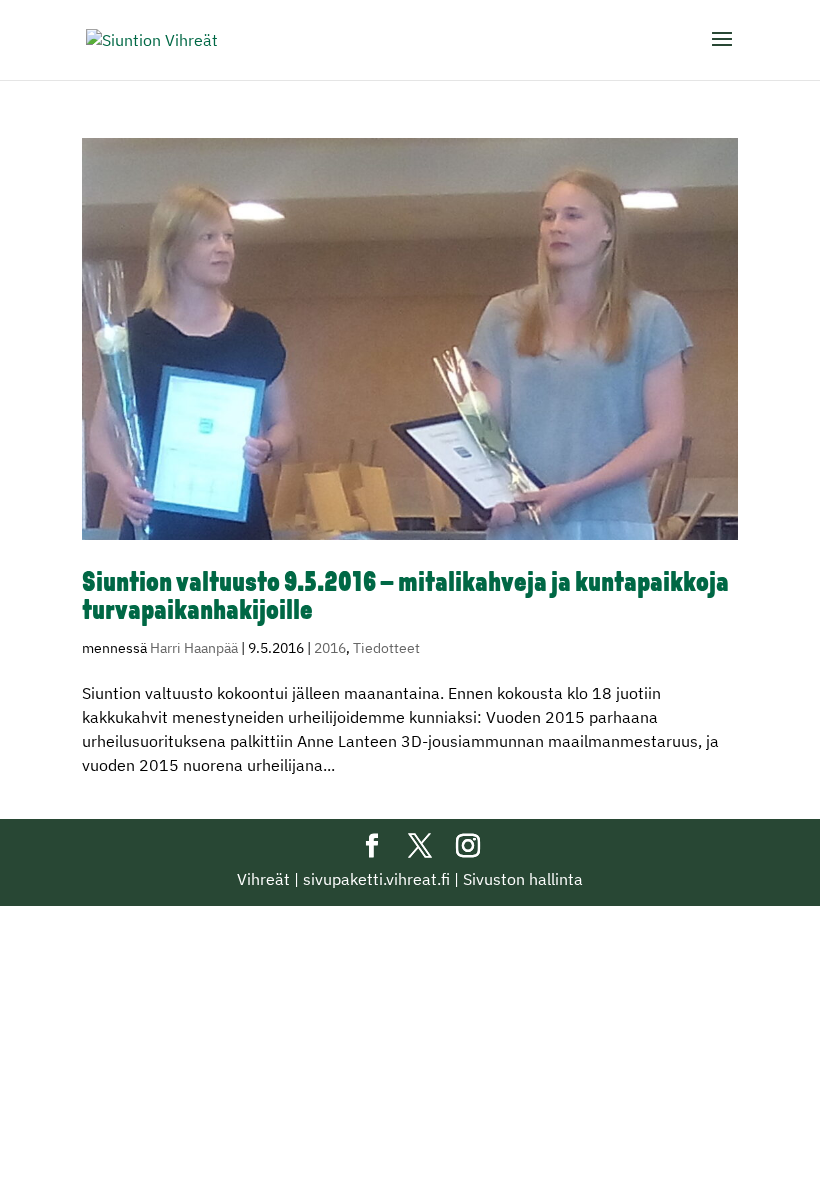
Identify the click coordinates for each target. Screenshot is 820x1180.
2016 (330, 648)
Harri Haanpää (194, 648)
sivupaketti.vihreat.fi (376, 879)
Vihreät (263, 879)
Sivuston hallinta (523, 879)
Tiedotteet (386, 648)
